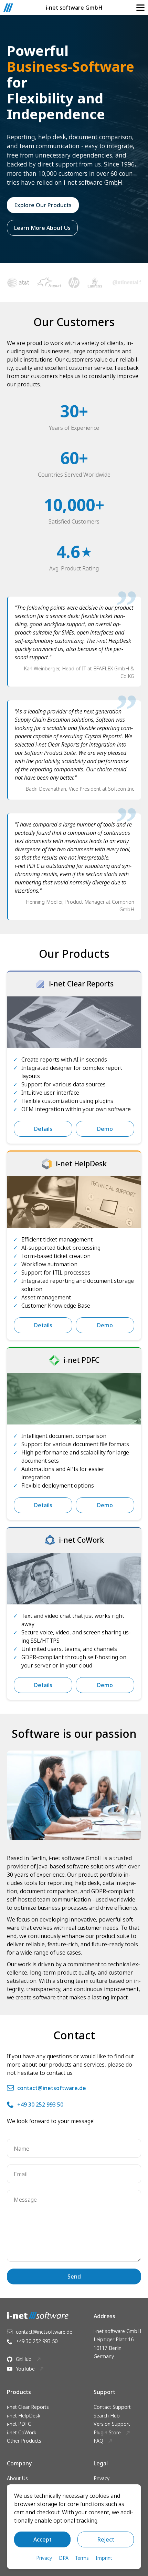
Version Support (112, 2424)
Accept (43, 2539)
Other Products (24, 2441)
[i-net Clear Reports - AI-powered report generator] (74, 1022)
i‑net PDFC (19, 2424)
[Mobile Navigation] (140, 8)
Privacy (102, 2478)
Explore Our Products (43, 205)
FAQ (98, 2441)
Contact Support (112, 2407)
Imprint (104, 2558)
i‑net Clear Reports (28, 2407)
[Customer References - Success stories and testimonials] (74, 283)
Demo (105, 1129)
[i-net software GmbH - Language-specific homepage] (8, 8)
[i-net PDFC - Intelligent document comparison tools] (74, 1399)
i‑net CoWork (22, 2432)
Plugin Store (107, 2432)
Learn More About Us (42, 228)
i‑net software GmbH (74, 8)
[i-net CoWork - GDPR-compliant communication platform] (74, 1579)
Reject (106, 2539)
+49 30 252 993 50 (40, 2105)
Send (74, 2276)
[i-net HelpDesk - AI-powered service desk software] (74, 1202)
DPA (64, 2558)
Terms (82, 2558)
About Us (17, 2478)
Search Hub (107, 2416)
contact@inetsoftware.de (52, 2088)
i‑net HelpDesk (24, 2416)
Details (43, 1129)
